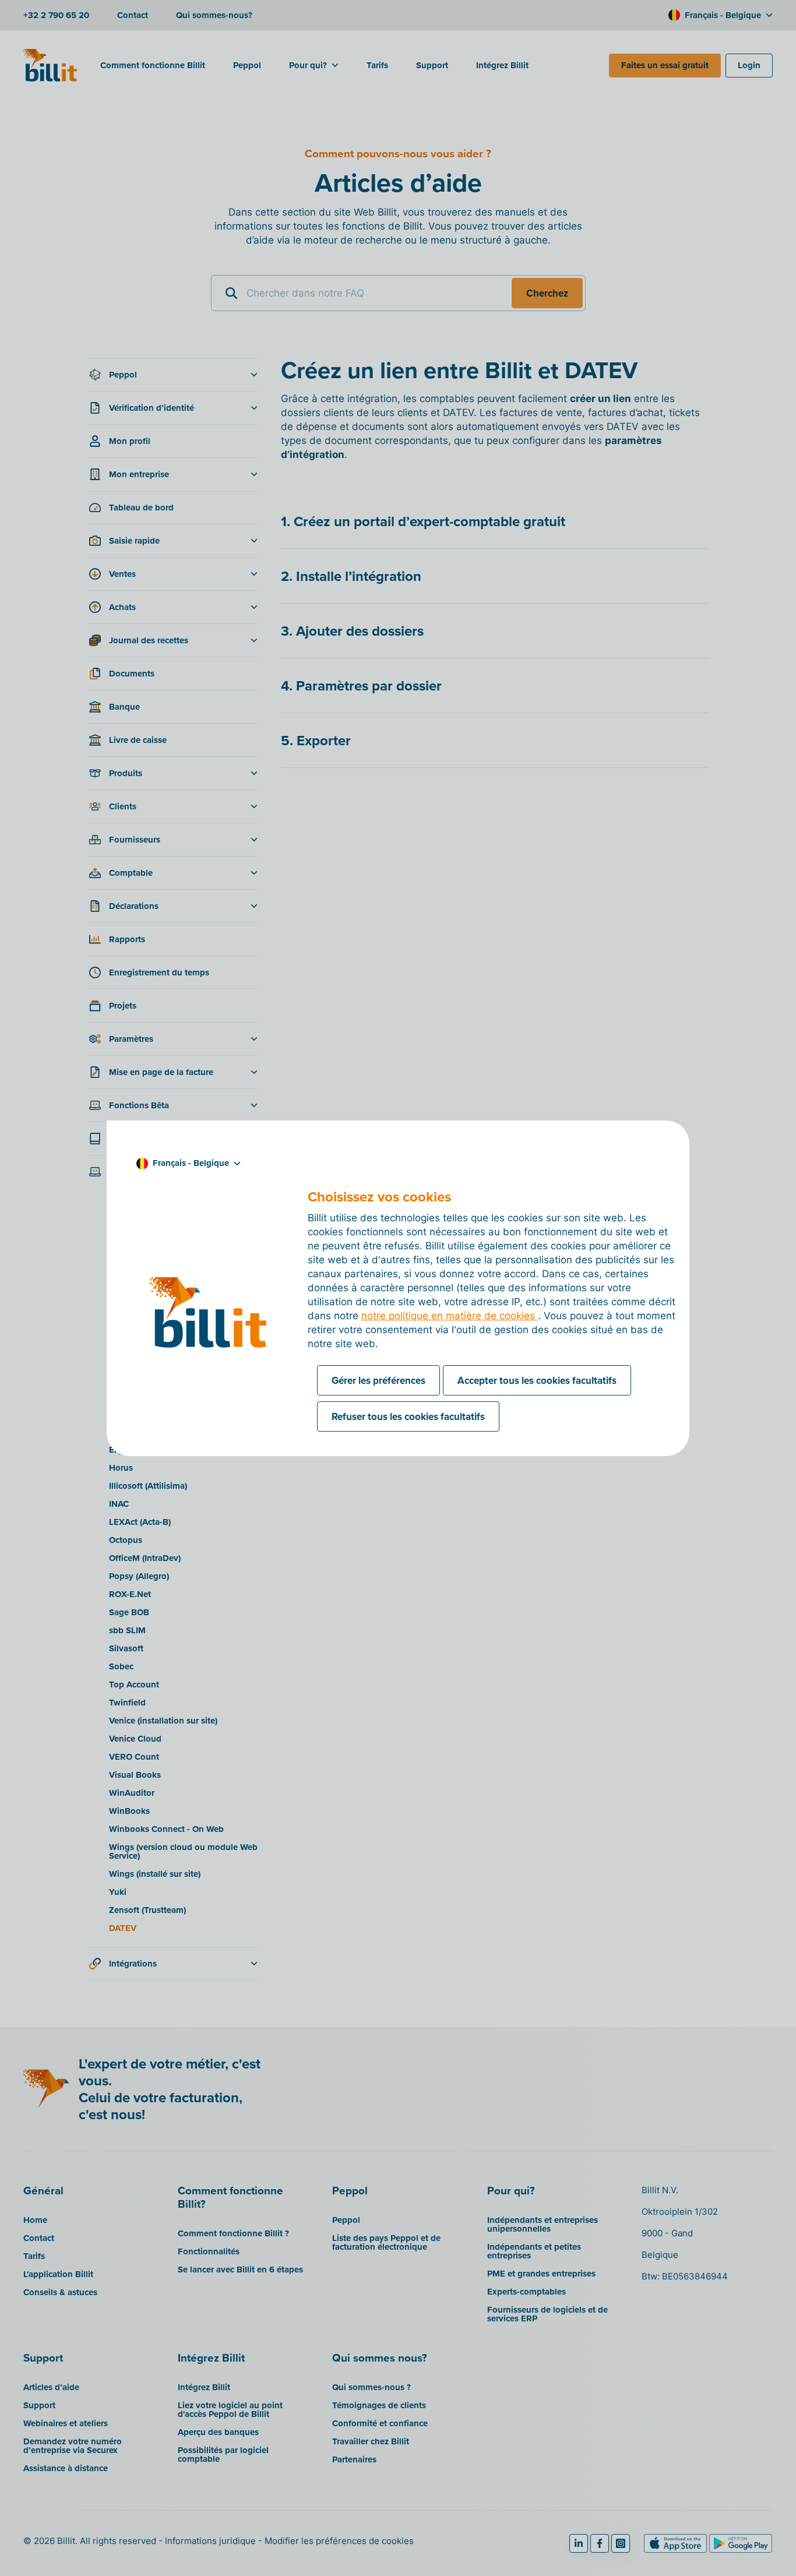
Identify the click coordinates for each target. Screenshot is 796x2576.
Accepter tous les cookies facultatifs (537, 1380)
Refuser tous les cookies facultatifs (408, 1416)
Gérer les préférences (378, 1380)
